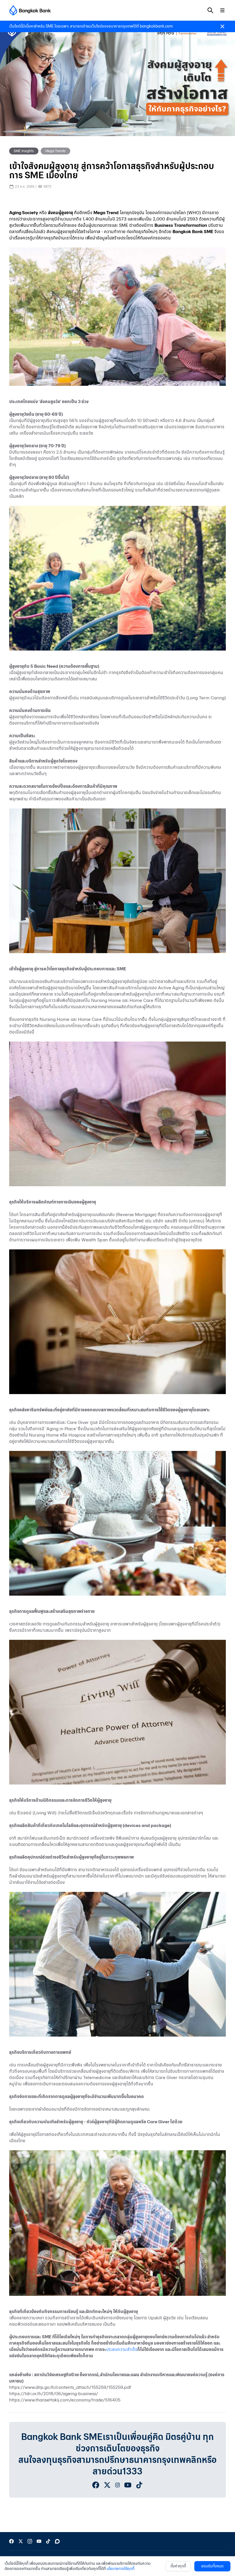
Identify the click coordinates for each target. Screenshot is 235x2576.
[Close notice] (222, 26)
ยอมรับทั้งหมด (212, 2566)
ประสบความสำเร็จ (122, 2349)
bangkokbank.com (156, 26)
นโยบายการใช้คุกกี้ (121, 2569)
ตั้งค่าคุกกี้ (178, 2566)
